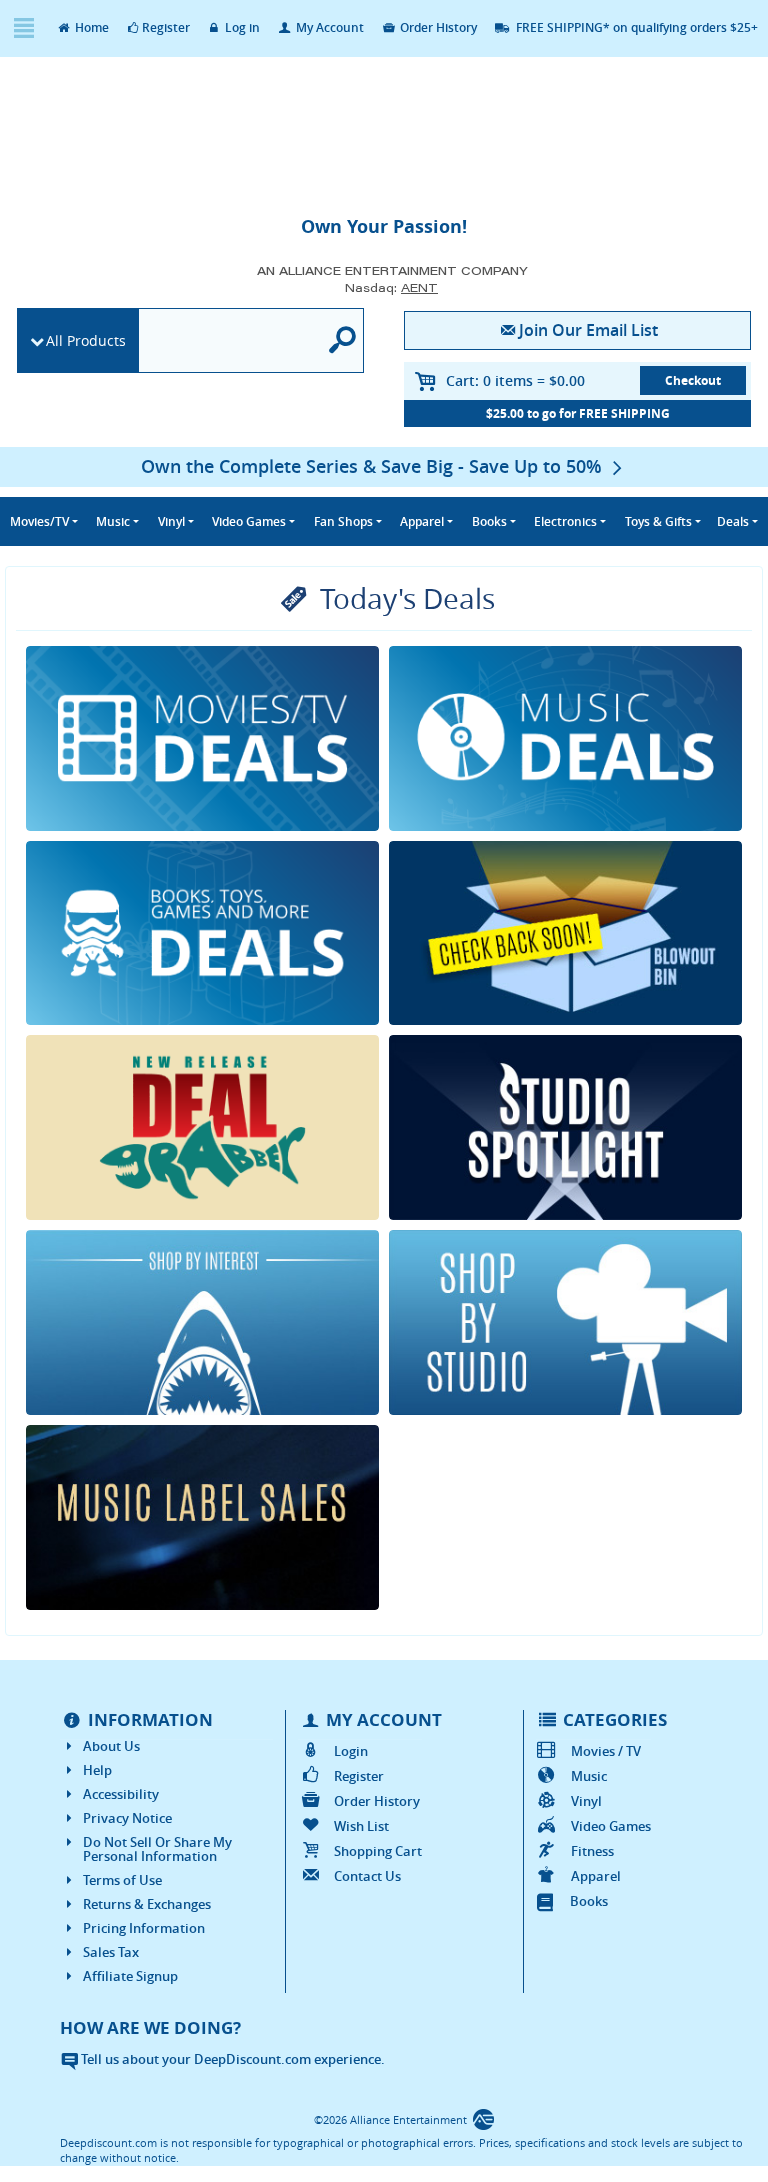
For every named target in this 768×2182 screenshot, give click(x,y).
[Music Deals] (565, 738)
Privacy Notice (127, 1818)
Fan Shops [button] (343, 521)
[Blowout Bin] (565, 933)
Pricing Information (144, 1928)
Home (90, 27)
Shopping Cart (377, 1851)
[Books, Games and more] (202, 933)
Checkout (693, 380)
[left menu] (23, 28)
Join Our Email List (588, 330)
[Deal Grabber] (202, 1127)
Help (97, 1770)
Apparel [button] (422, 521)
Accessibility (121, 1794)
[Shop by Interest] (202, 1322)
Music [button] (113, 521)
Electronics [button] (565, 521)
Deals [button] (733, 521)
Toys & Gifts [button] (658, 521)
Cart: (515, 380)
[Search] (343, 340)
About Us (111, 1746)
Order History (437, 27)
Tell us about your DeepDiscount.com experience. (231, 2059)
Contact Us (367, 1876)
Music (589, 1776)
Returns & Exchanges (147, 1904)
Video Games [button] (249, 521)
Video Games (611, 1826)
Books (589, 1901)
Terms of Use (122, 1880)
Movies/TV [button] (39, 521)
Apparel (596, 1876)
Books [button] (489, 521)
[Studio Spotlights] (565, 1127)
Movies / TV (606, 1751)
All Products (86, 340)
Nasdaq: (391, 287)
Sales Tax (111, 1952)
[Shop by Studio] (565, 1322)
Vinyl (586, 1801)
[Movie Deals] (202, 738)
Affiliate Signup (130, 1976)
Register (166, 27)
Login (350, 1751)
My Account (328, 27)
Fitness (592, 1851)
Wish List (361, 1826)
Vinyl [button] (171, 521)
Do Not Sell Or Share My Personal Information (157, 1849)
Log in (241, 27)
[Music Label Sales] (202, 1517)
